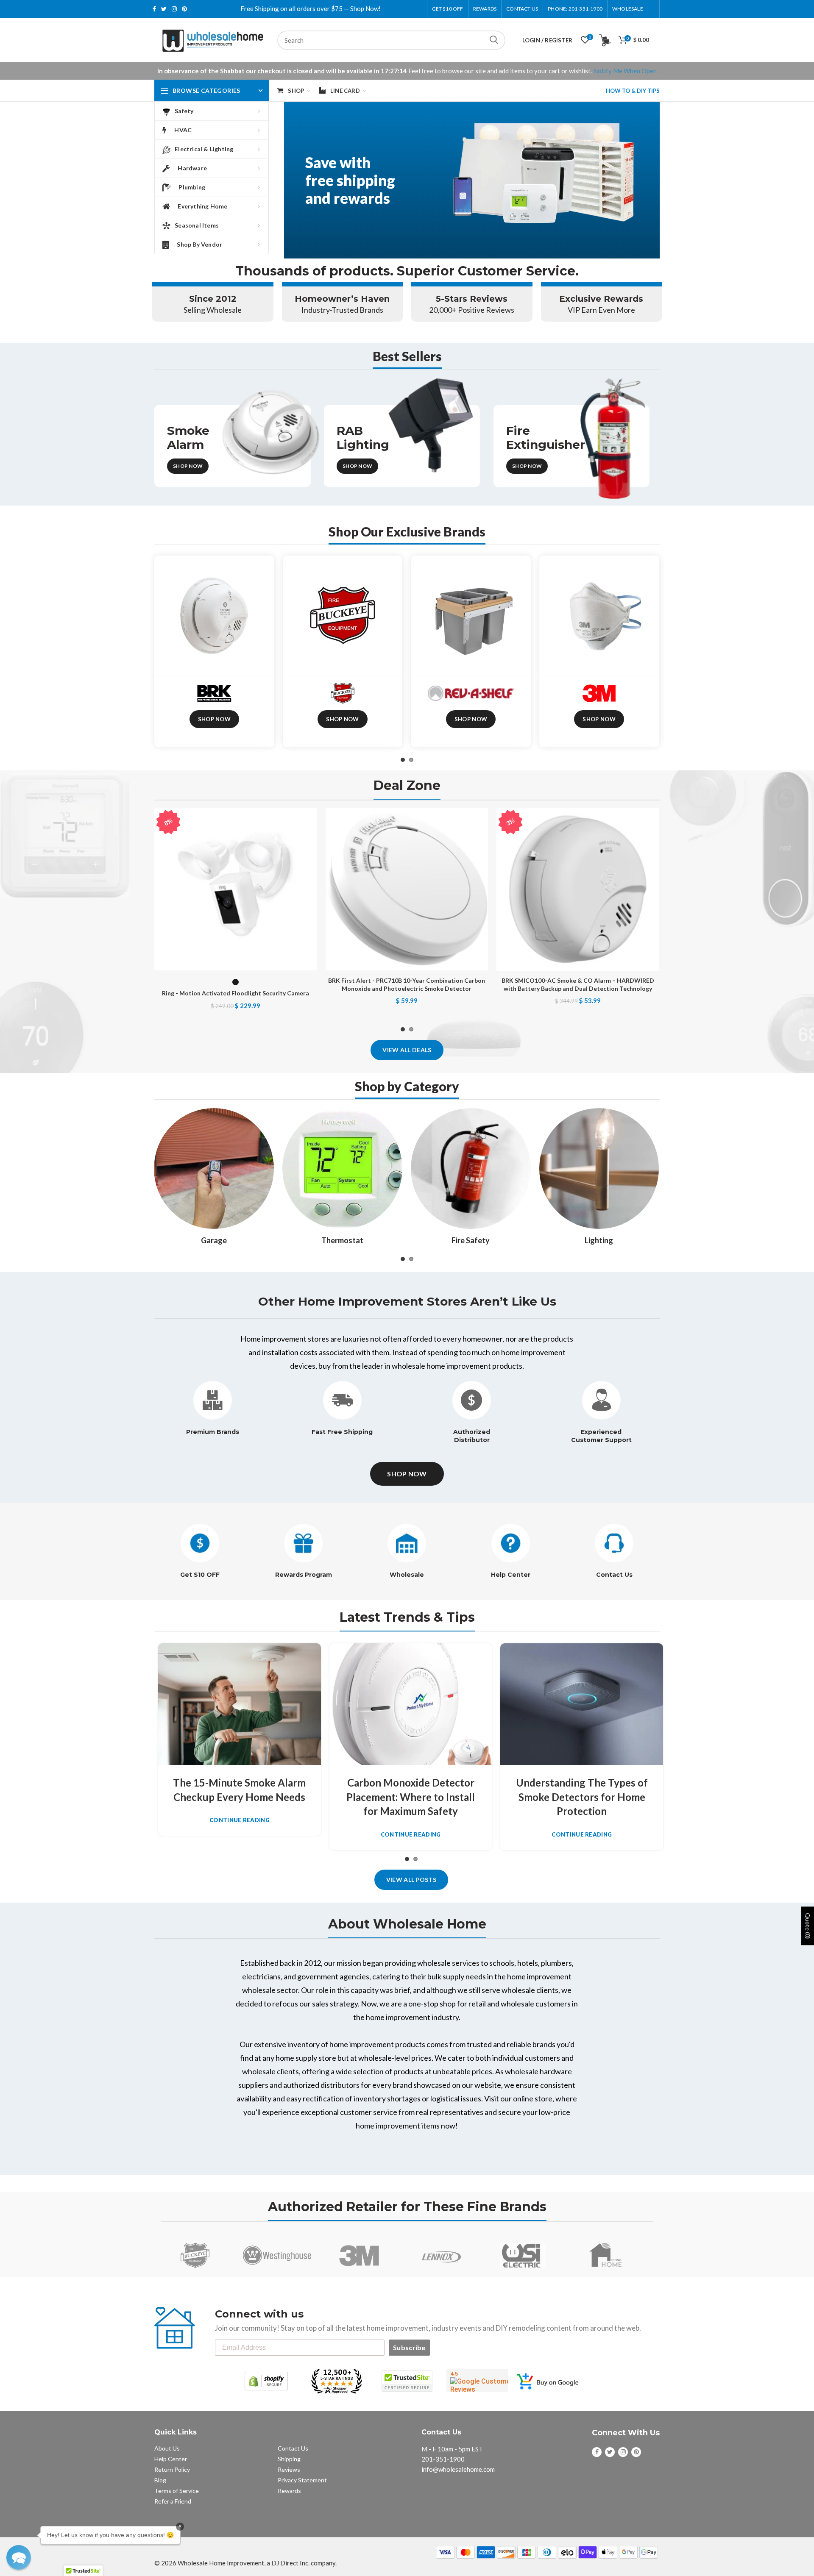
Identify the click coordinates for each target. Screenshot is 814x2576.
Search (494, 40)
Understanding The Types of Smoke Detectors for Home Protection (582, 1797)
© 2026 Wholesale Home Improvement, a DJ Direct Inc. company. (245, 2563)
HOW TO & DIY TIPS (633, 91)
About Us (167, 2448)
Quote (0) (808, 1926)
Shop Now (188, 466)
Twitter (164, 9)
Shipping (289, 2459)
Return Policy (172, 2469)
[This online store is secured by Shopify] (266, 2381)
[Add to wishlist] (311, 822)
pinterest (184, 9)
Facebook (154, 9)
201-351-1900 (443, 2459)
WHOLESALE (628, 9)
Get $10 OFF (200, 1575)
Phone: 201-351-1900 (575, 9)
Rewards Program (304, 1575)
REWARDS (485, 9)
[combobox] (391, 40)
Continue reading (240, 1820)
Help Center (511, 1575)
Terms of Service (177, 2491)
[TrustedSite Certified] (407, 2381)
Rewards (289, 2491)
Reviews (289, 2469)
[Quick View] (311, 860)
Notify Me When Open (625, 71)
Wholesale (407, 1575)
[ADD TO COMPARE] (311, 841)
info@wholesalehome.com (458, 2469)
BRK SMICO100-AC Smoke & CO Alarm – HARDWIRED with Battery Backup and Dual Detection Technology (578, 984)
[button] (19, 2557)
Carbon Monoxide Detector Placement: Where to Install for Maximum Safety (411, 1797)
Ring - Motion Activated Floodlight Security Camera (236, 993)
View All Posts (411, 1880)
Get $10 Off (448, 9)
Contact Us (522, 9)
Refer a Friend (173, 2501)
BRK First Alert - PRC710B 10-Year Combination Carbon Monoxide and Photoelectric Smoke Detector (407, 984)
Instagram (174, 9)
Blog (160, 2480)
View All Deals (407, 1050)
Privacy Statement (302, 2480)
